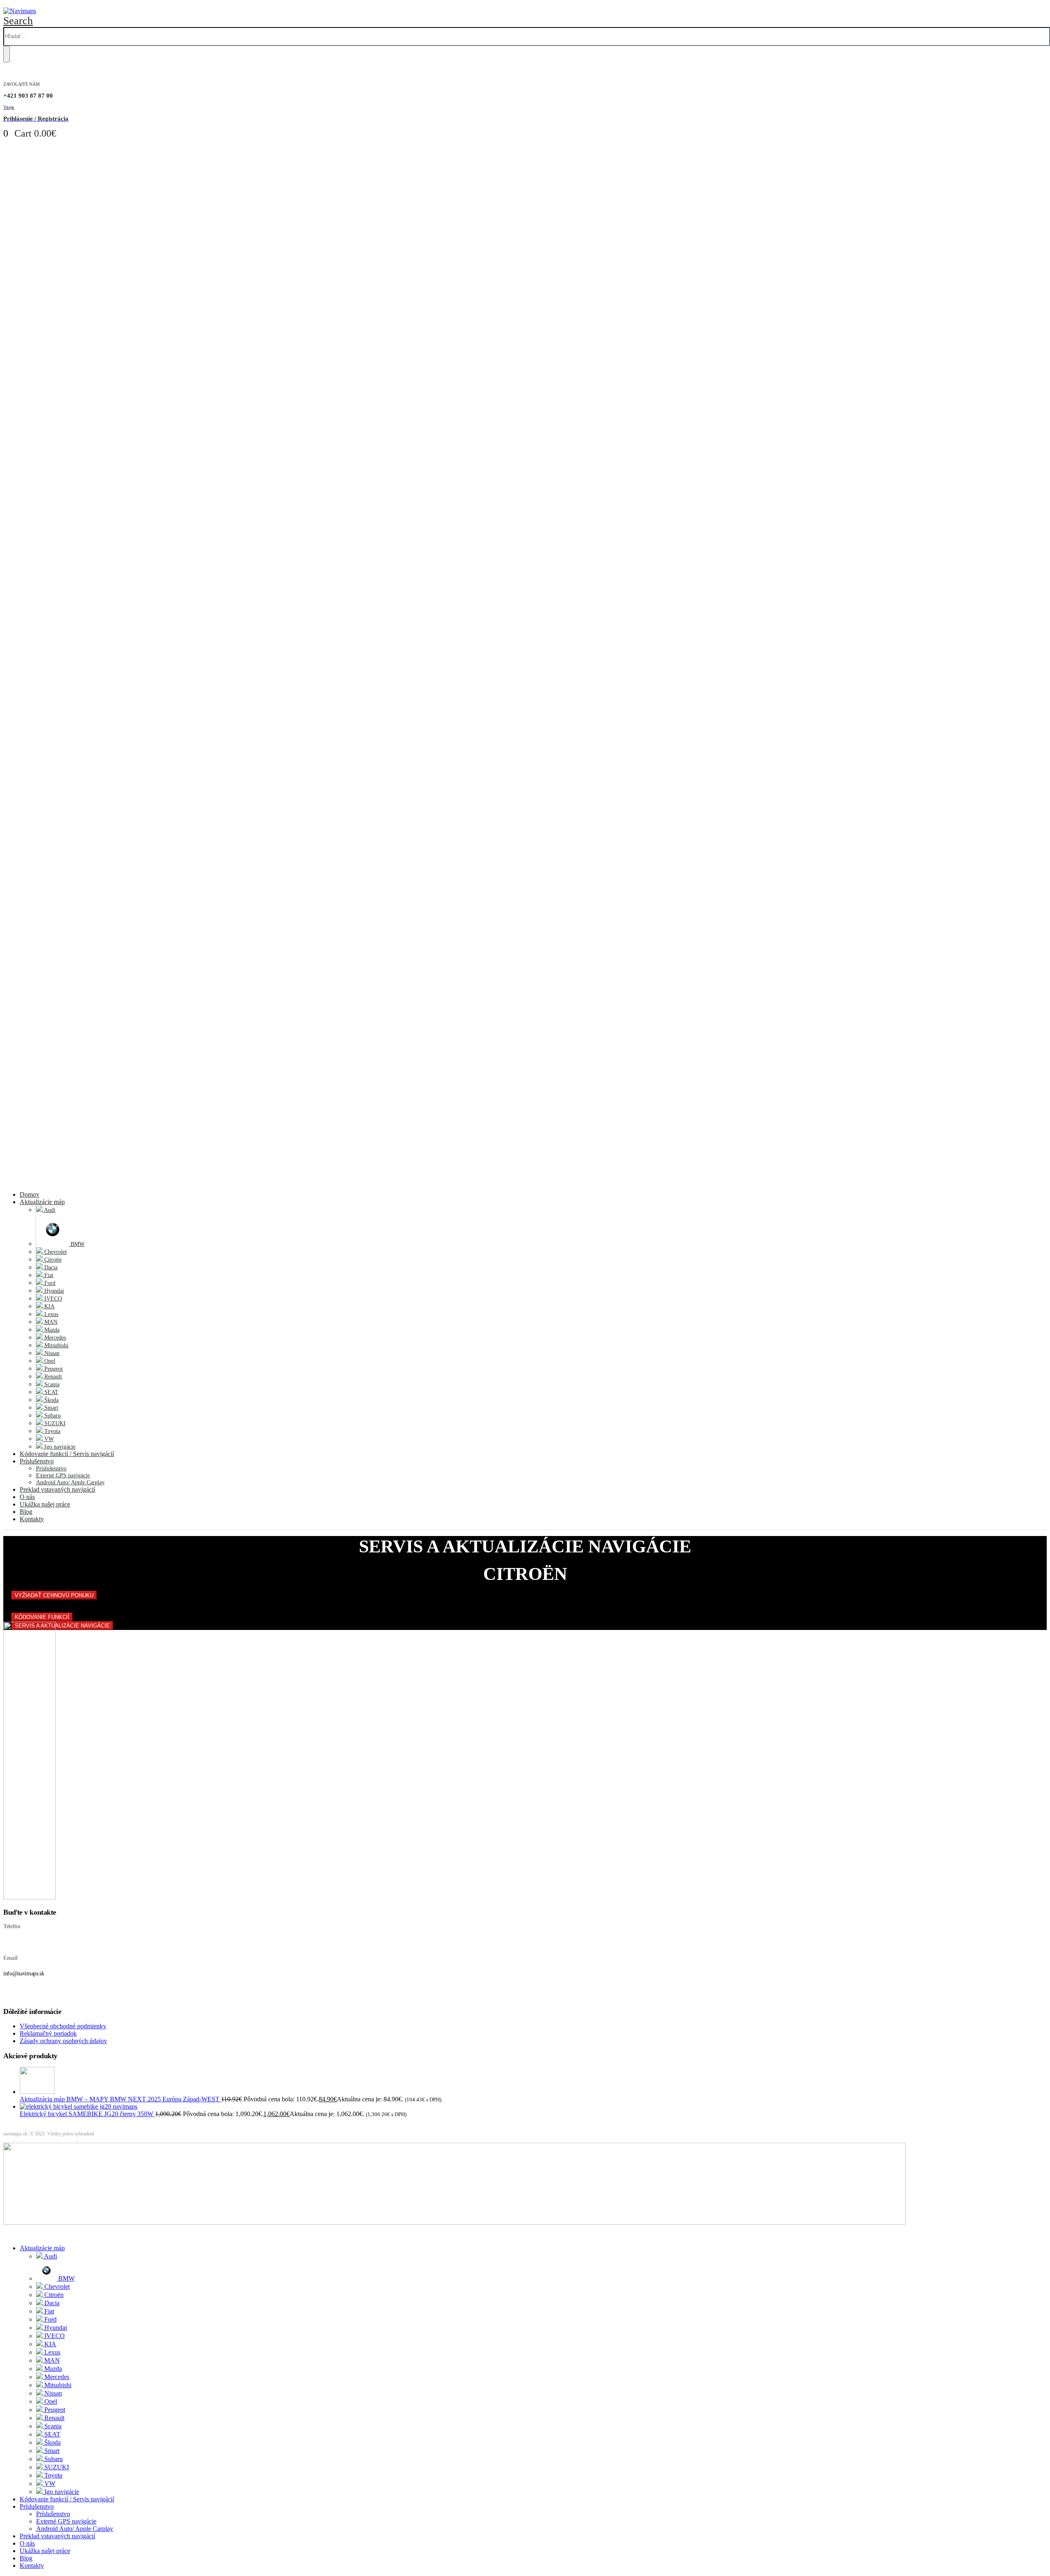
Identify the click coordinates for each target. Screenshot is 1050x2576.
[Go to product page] (533, 2081)
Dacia (50, 1267)
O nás (27, 1497)
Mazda (51, 1330)
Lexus (50, 1314)
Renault (52, 1377)
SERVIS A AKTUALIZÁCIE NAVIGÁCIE (62, 1626)
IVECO (52, 1299)
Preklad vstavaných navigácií (57, 1489)
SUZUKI (54, 1423)
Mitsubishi (56, 1345)
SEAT (50, 1392)
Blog (26, 1512)
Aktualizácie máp (42, 1202)
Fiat (48, 1275)
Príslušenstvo (37, 1461)
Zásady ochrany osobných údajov (63, 2041)
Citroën (52, 1260)
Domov (30, 1194)
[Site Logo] (20, 11)
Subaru (52, 1416)
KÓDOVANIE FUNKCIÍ (42, 1617)
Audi (49, 1210)
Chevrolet (55, 1252)
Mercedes (54, 1338)
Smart (50, 1408)
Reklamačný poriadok (48, 2033)
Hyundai (53, 1291)
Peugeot (53, 1369)
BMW (77, 1244)
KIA (49, 1306)
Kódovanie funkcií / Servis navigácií (67, 1454)
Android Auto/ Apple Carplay (70, 1482)
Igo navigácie (59, 1447)
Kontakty (32, 1519)
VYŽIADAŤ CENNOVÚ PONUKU (54, 1595)
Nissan (51, 1353)
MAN (50, 1322)
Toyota (51, 1431)
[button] (18, 21)
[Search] (7, 54)
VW (48, 1439)
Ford (49, 1283)
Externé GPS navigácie (63, 1475)
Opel (49, 1361)
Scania (51, 1384)
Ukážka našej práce (45, 1504)
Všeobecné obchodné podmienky (63, 2026)
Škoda (51, 1400)
